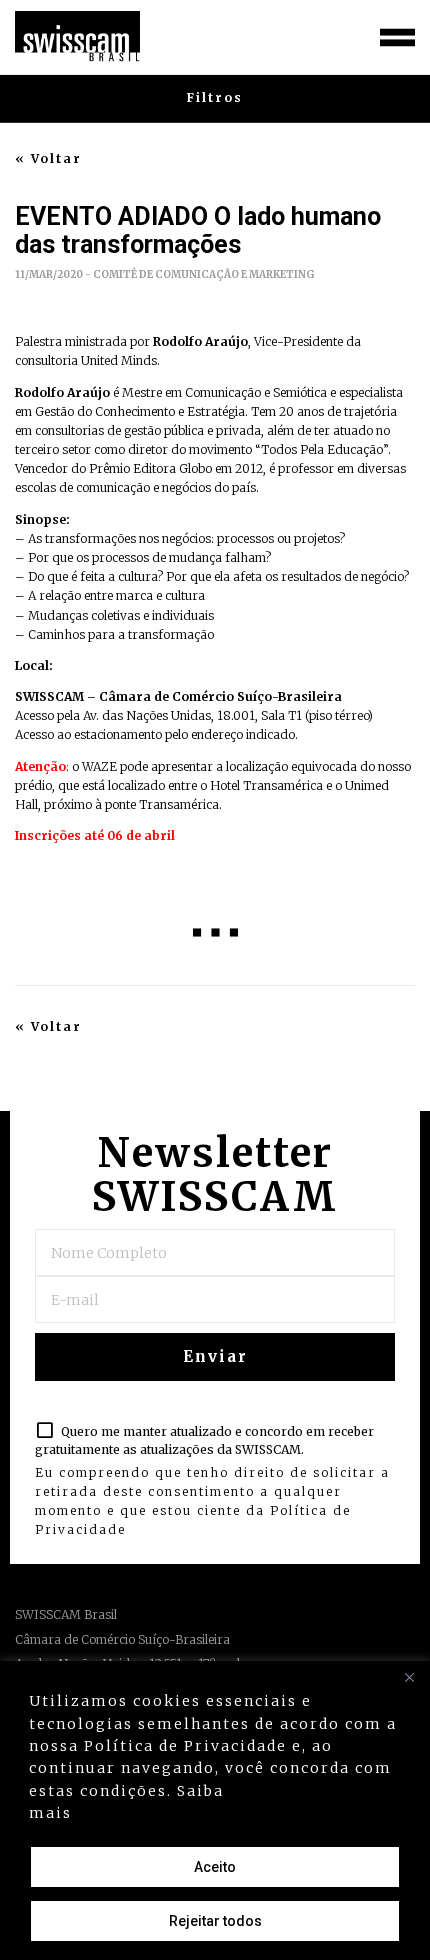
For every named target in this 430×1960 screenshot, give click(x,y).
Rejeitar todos (215, 1921)
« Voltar (48, 159)
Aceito (215, 1867)
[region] (215, 1810)
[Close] (409, 1678)
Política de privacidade (179, 1813)
